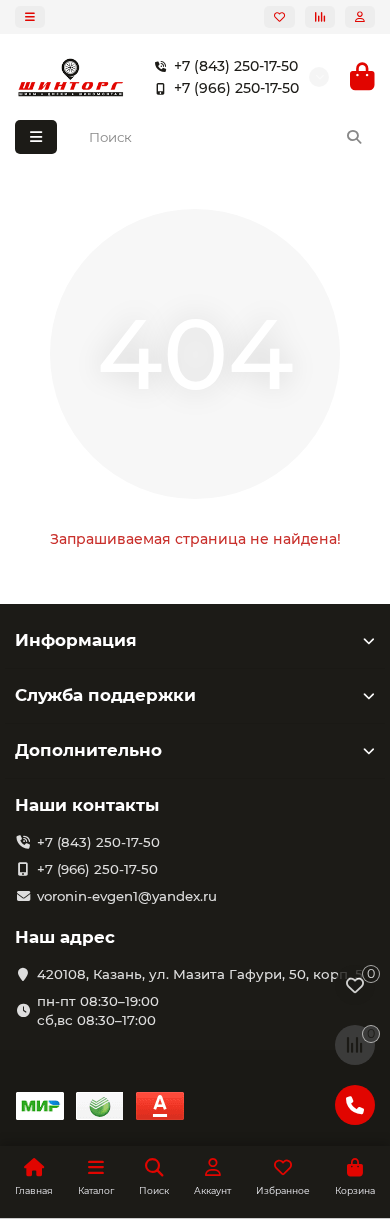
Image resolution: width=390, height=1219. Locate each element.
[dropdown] (30, 17)
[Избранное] (279, 17)
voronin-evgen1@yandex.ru (127, 896)
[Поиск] (354, 137)
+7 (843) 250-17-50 (236, 66)
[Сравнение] (320, 17)
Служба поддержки (105, 695)
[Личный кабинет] (360, 17)
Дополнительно (88, 750)
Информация (76, 640)
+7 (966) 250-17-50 (236, 88)
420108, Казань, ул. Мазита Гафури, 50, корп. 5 (200, 974)
